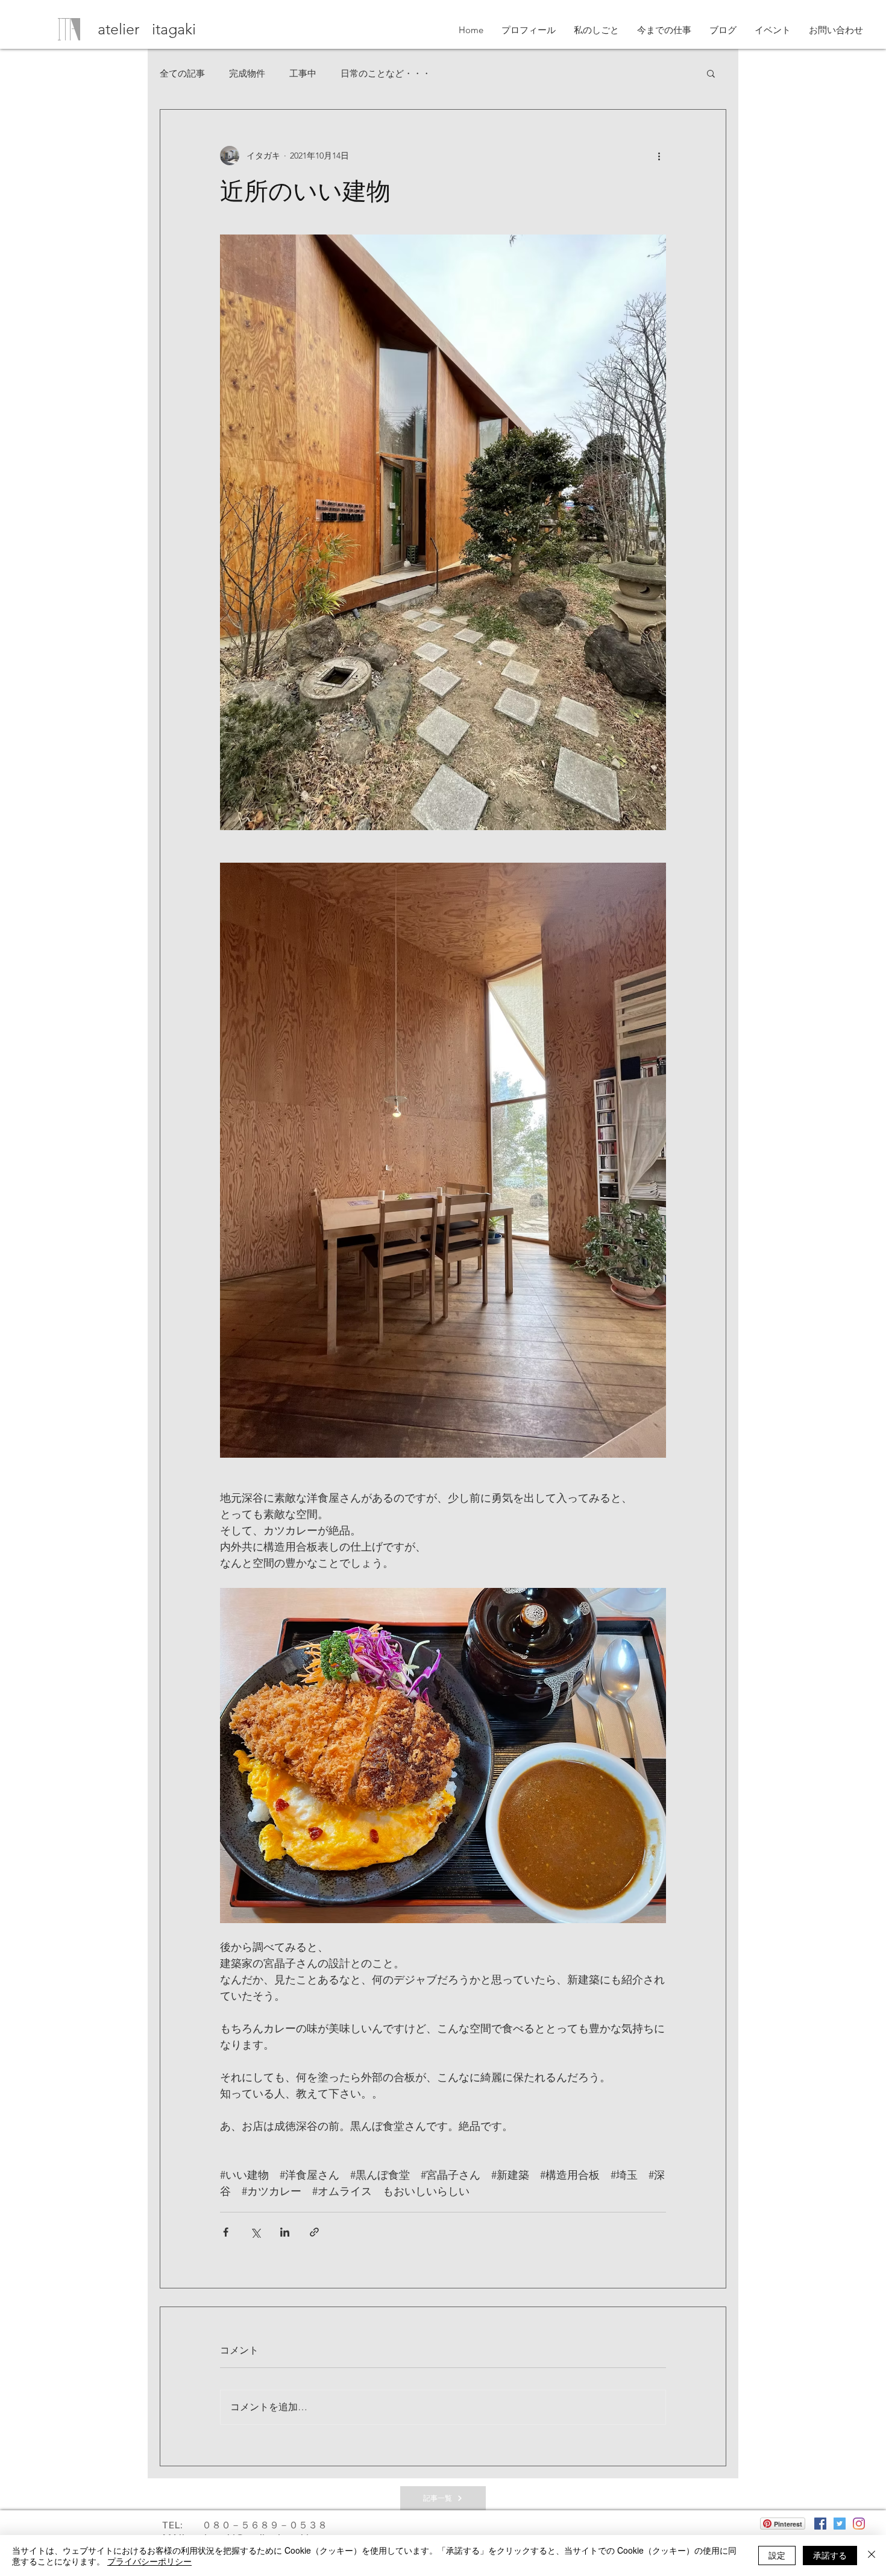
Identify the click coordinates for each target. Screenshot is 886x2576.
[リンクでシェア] (314, 2232)
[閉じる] (872, 2556)
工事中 (303, 73)
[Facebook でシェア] (226, 2232)
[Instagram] (859, 2524)
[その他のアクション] (659, 156)
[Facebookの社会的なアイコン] (820, 2524)
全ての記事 (182, 73)
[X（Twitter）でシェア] (255, 2232)
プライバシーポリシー (149, 2561)
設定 (777, 2555)
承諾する (830, 2555)
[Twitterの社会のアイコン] (840, 2524)
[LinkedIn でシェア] (285, 2232)
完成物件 (247, 73)
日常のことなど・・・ (386, 73)
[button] (711, 73)
